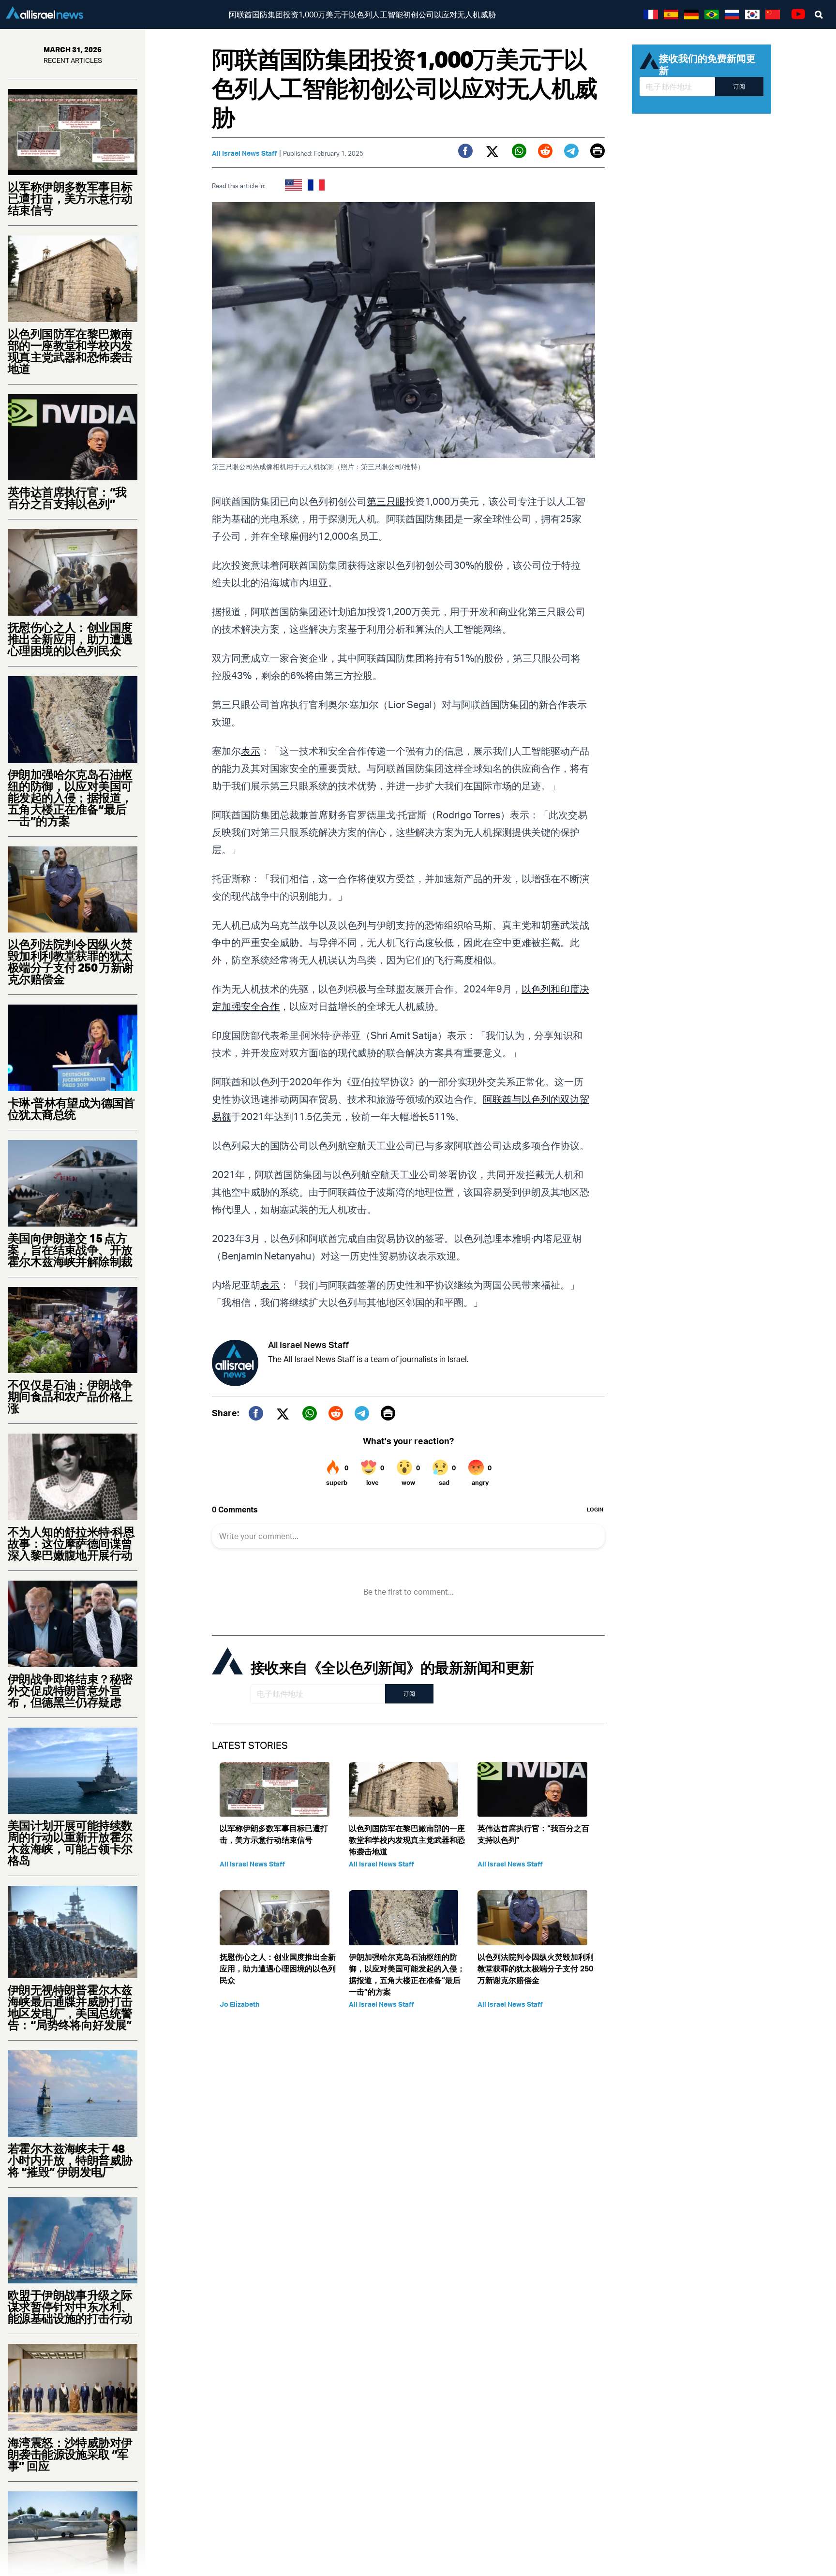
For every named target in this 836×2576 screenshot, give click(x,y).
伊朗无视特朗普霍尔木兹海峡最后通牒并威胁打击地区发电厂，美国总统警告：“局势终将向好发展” (70, 2007)
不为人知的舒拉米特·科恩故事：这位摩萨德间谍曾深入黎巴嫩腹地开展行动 (71, 1543)
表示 (251, 751)
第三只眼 (386, 501)
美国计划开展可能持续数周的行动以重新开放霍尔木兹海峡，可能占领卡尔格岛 (70, 1843)
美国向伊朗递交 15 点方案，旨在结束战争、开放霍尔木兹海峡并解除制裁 (70, 1250)
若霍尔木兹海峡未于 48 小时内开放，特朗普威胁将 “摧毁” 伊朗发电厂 (70, 2160)
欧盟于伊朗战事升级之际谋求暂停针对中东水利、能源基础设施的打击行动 (70, 2307)
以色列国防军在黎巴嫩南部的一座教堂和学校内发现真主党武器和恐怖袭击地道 (70, 351)
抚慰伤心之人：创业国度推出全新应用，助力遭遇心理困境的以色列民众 (70, 639)
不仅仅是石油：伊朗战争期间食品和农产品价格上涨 (70, 1396)
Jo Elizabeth (239, 2004)
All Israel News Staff (245, 153)
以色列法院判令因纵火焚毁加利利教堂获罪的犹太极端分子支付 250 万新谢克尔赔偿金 (71, 962)
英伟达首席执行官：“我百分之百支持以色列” (67, 498)
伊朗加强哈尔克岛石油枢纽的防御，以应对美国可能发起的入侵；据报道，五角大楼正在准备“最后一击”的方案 (70, 798)
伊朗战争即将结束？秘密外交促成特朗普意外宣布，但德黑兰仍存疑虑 (70, 1690)
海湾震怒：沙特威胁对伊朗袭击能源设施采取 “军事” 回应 (70, 2454)
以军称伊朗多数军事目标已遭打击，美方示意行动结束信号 (70, 198)
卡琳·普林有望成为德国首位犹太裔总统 (71, 1109)
